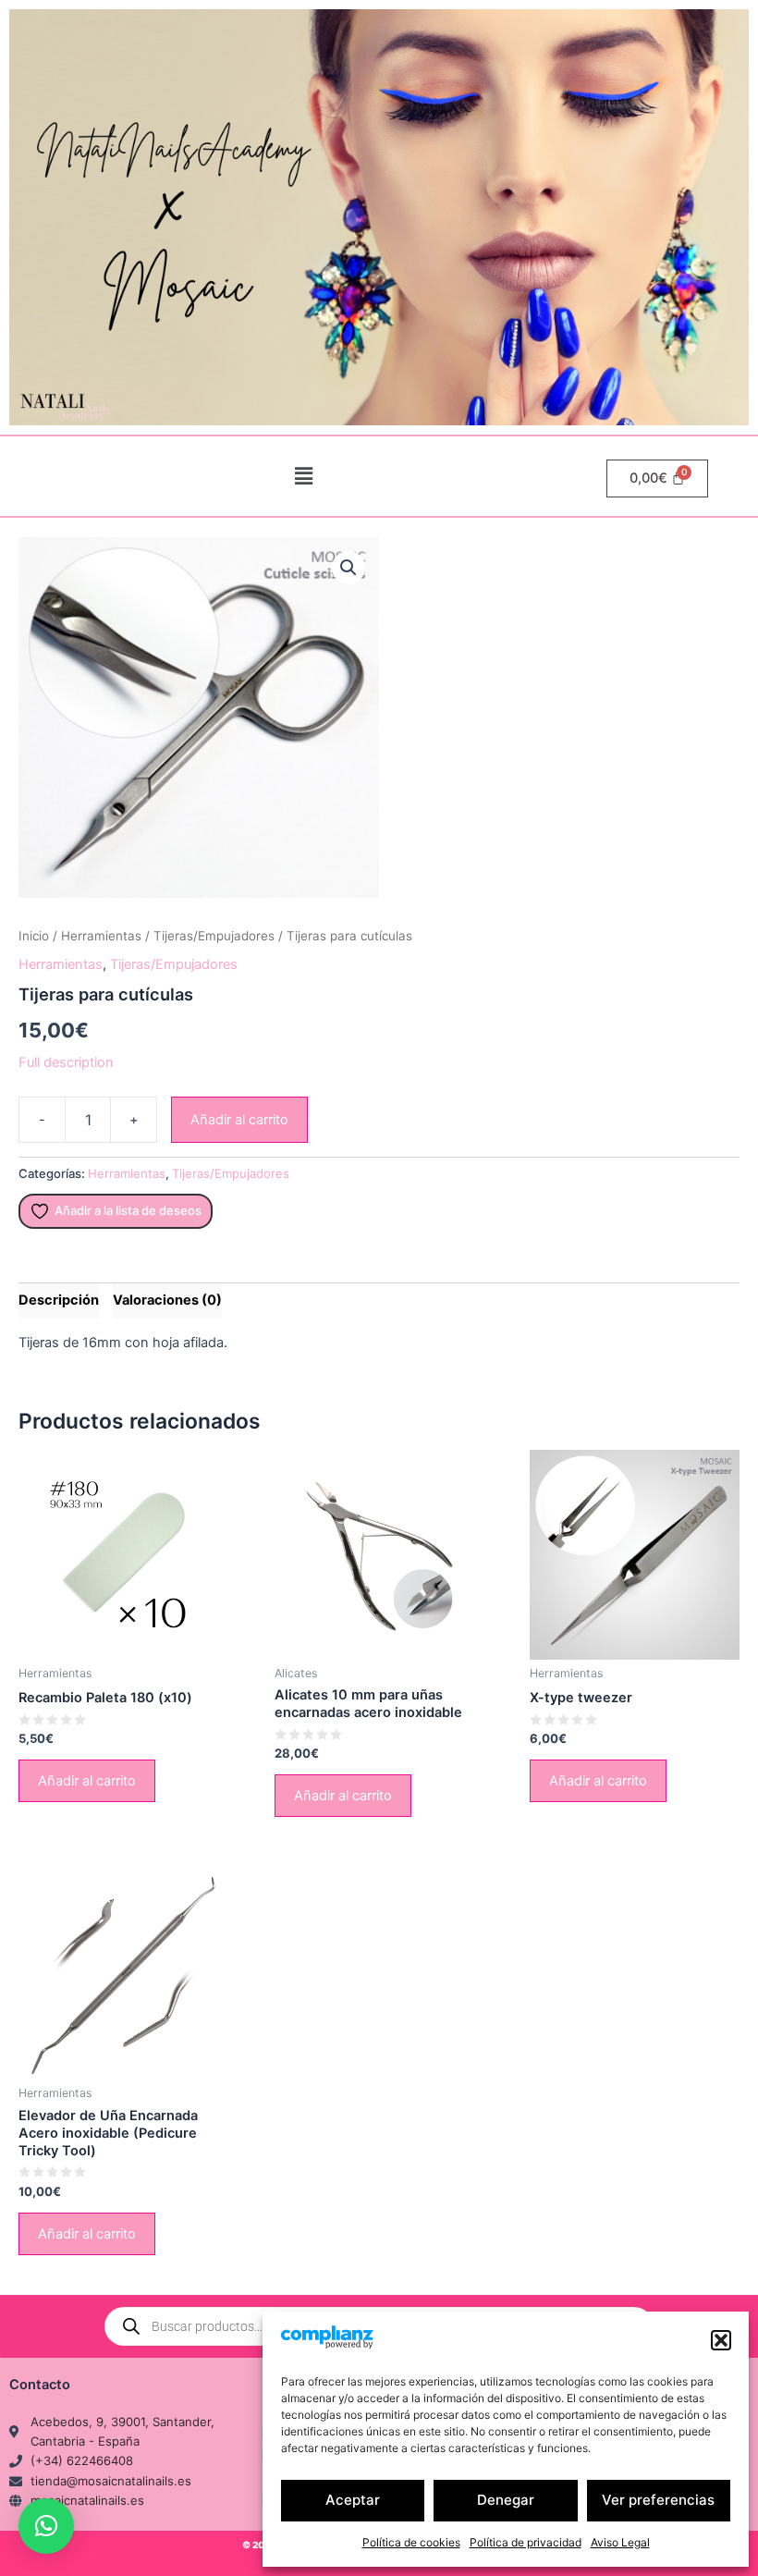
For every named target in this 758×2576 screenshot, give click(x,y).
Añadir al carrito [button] (87, 1781)
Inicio (34, 936)
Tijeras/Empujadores (214, 936)
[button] (721, 2340)
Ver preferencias (658, 2500)
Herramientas (101, 936)
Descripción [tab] (59, 1300)
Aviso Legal (620, 2542)
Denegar (506, 2500)
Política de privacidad (526, 2542)
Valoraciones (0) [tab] (167, 1300)
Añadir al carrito (239, 1120)
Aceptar (353, 2500)
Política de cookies (411, 2542)
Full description (66, 1062)
